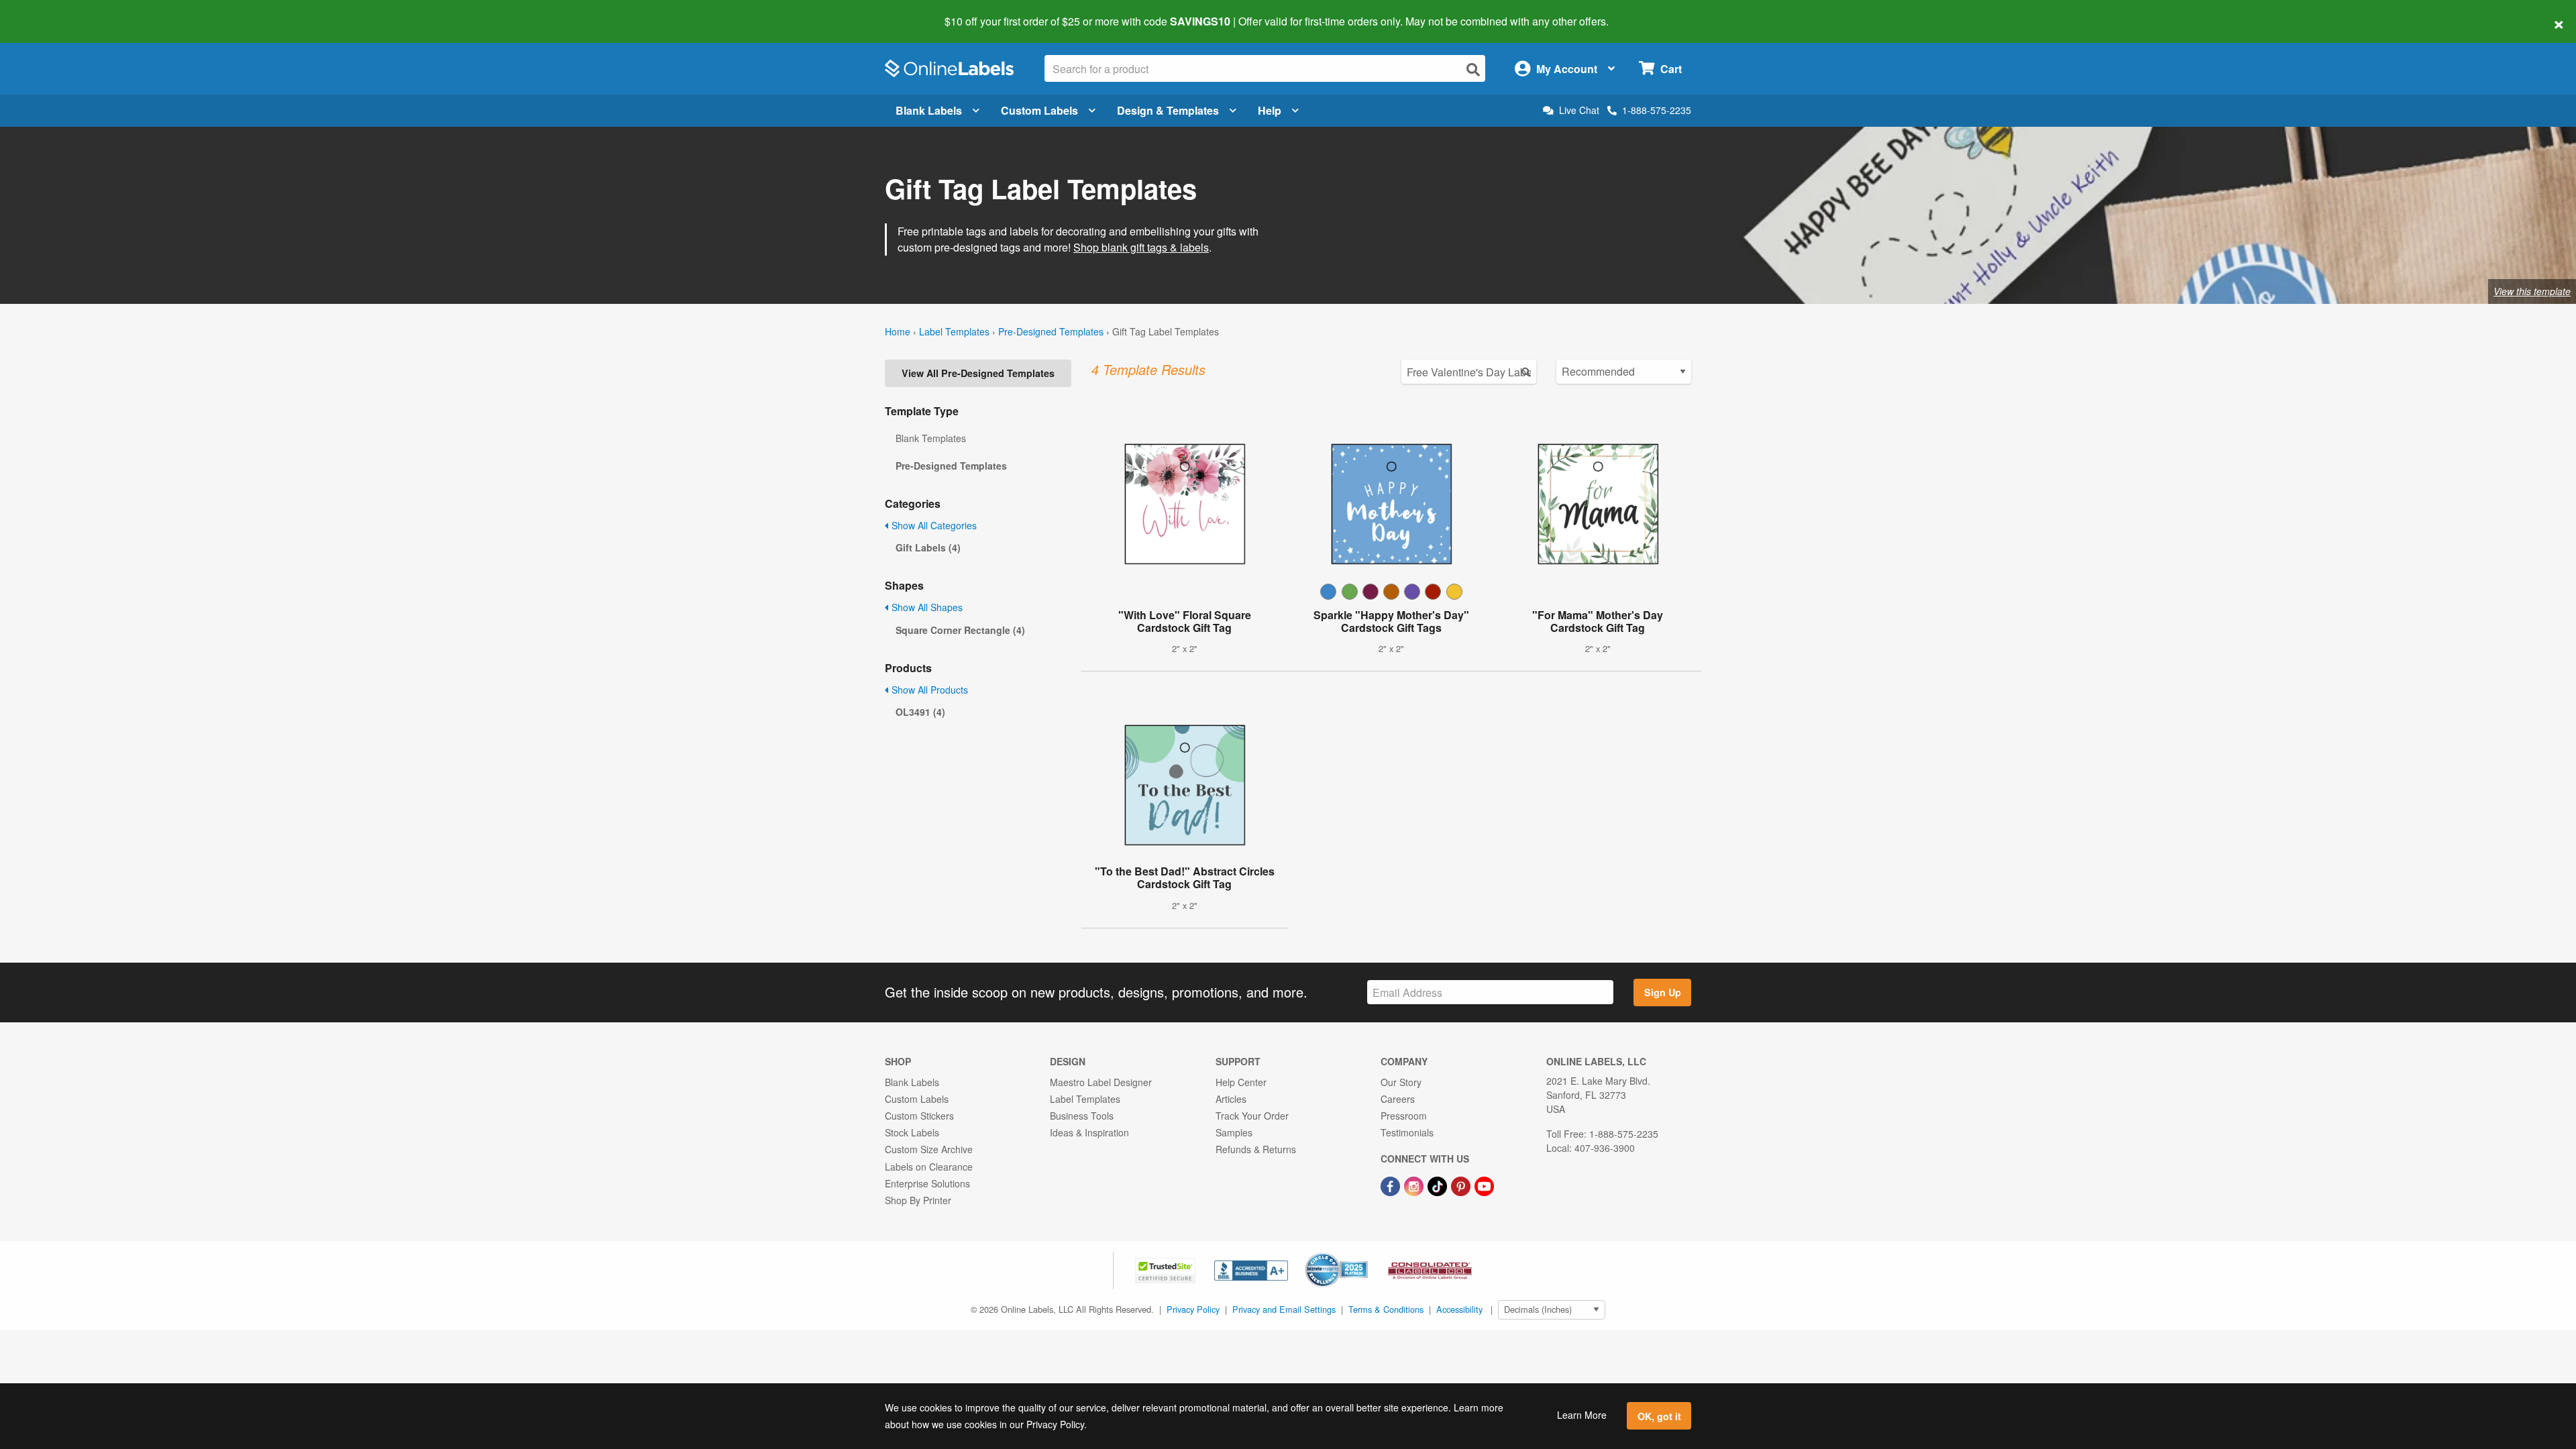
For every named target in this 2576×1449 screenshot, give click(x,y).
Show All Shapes (926, 607)
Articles (1231, 1099)
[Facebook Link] (1392, 1185)
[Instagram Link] (1415, 1185)
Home (898, 331)
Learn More (1582, 1415)
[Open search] (1473, 69)
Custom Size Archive (929, 1149)
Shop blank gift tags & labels (1141, 247)
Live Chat (1579, 110)
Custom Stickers (919, 1116)
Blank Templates (931, 438)
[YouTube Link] (1484, 1185)
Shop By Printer (918, 1200)
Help (1270, 110)
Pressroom (1404, 1116)
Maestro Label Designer (1101, 1082)
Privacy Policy (1193, 1309)
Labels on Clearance (929, 1167)
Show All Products (928, 690)
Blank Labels (929, 110)
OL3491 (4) (920, 712)
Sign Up (1663, 992)
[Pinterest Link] (1462, 1185)
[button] (1167, 1269)
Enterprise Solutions (927, 1183)
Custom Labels (1039, 110)
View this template (2532, 291)
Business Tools (1082, 1116)
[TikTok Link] (1439, 1185)
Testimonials (1407, 1132)
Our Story (1401, 1082)
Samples (1234, 1132)
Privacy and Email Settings (1284, 1309)
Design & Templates (1168, 110)
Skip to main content (49, 12)
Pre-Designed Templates (1051, 331)
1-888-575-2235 (1657, 110)
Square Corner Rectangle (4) (960, 630)
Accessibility (1459, 1309)
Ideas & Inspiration (1089, 1132)
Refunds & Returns (1256, 1149)
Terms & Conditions (1386, 1309)
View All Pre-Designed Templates (978, 373)
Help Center (1241, 1082)
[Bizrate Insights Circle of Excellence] (1363, 1254)
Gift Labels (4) (928, 547)
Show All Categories (933, 525)
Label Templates (954, 331)
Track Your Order (1252, 1116)
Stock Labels (912, 1132)
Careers (1398, 1099)
